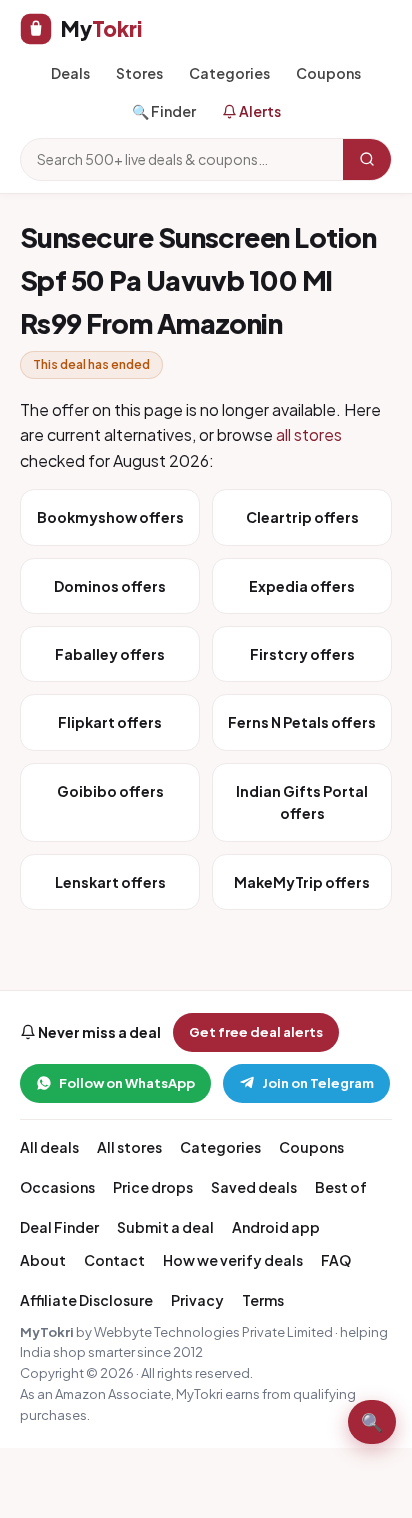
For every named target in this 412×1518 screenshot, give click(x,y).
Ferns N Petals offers (302, 722)
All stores (129, 1147)
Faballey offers (110, 654)
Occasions (57, 1187)
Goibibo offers (110, 791)
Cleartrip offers (302, 517)
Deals (70, 73)
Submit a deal (165, 1227)
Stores (139, 73)
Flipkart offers (110, 722)
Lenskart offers (110, 882)
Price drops (153, 1187)
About (43, 1260)
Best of (341, 1187)
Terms (263, 1300)
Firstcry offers (302, 654)
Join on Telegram (318, 1083)
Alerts (259, 111)
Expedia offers (302, 586)
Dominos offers (110, 586)
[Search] (367, 159)
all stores (309, 434)
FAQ (336, 1260)
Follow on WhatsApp (127, 1083)
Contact (114, 1260)
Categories (229, 73)
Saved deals (254, 1187)
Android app (276, 1227)
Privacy (197, 1300)
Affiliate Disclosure (86, 1300)
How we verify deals (233, 1260)
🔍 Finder (164, 111)
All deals (49, 1147)
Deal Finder (59, 1227)
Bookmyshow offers (110, 517)
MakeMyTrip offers (302, 882)
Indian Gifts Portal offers (302, 802)
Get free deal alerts (256, 1032)
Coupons (328, 73)
